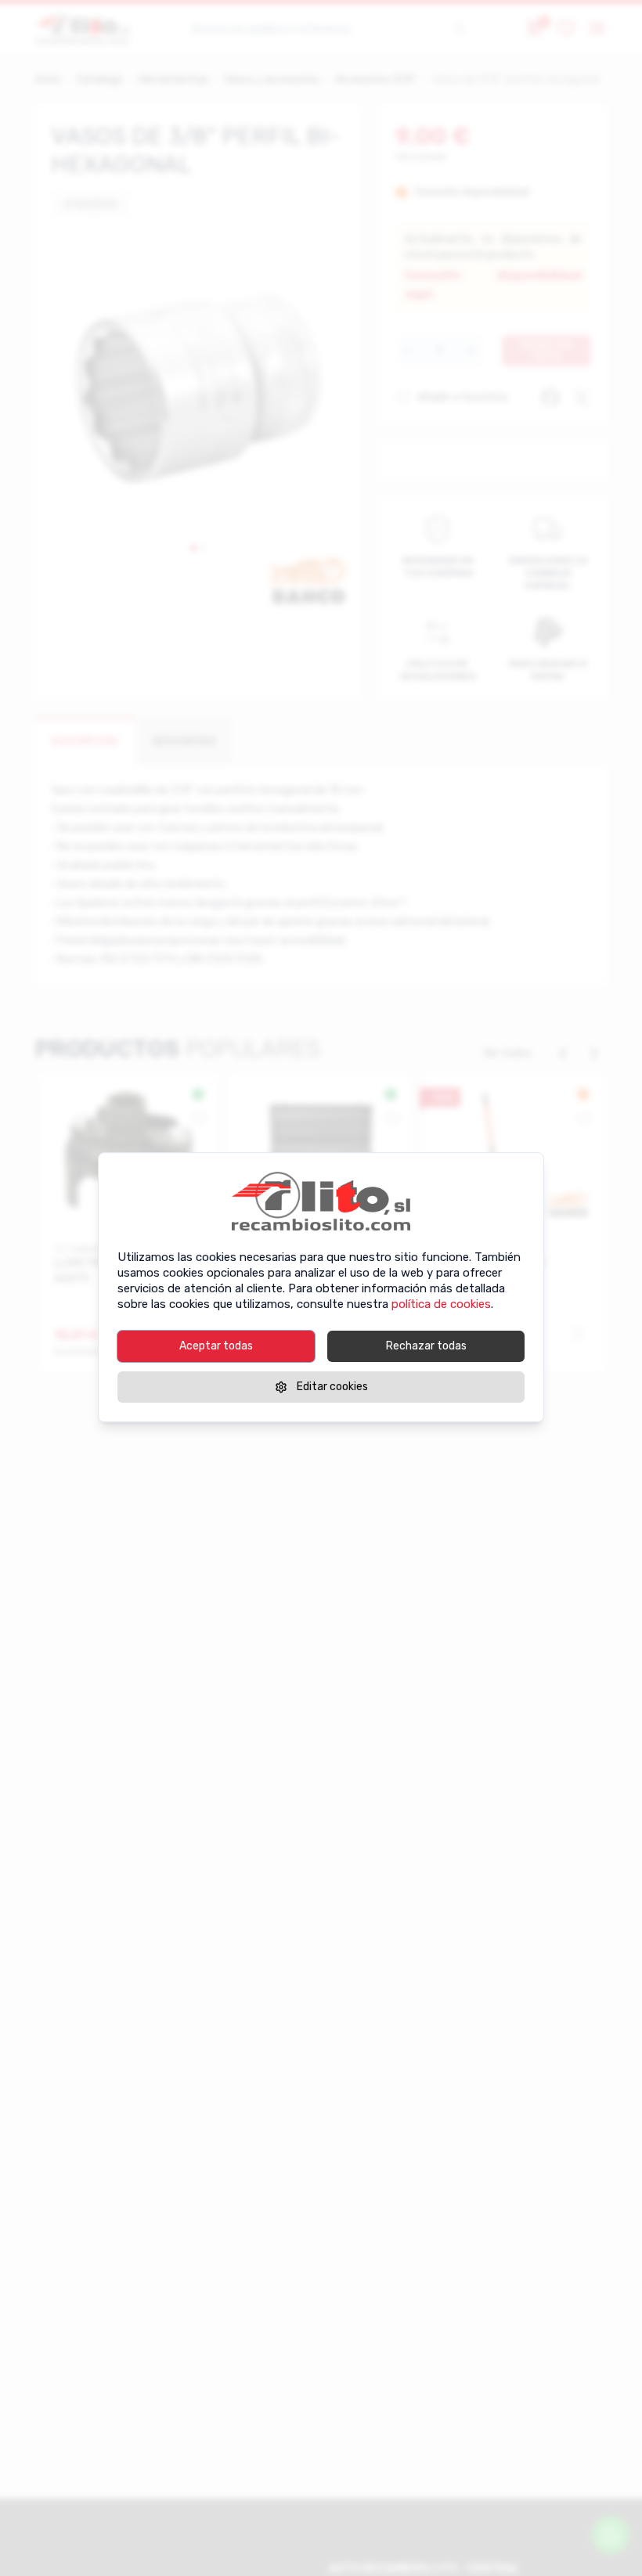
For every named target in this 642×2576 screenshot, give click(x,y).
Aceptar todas (216, 1346)
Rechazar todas (426, 1346)
